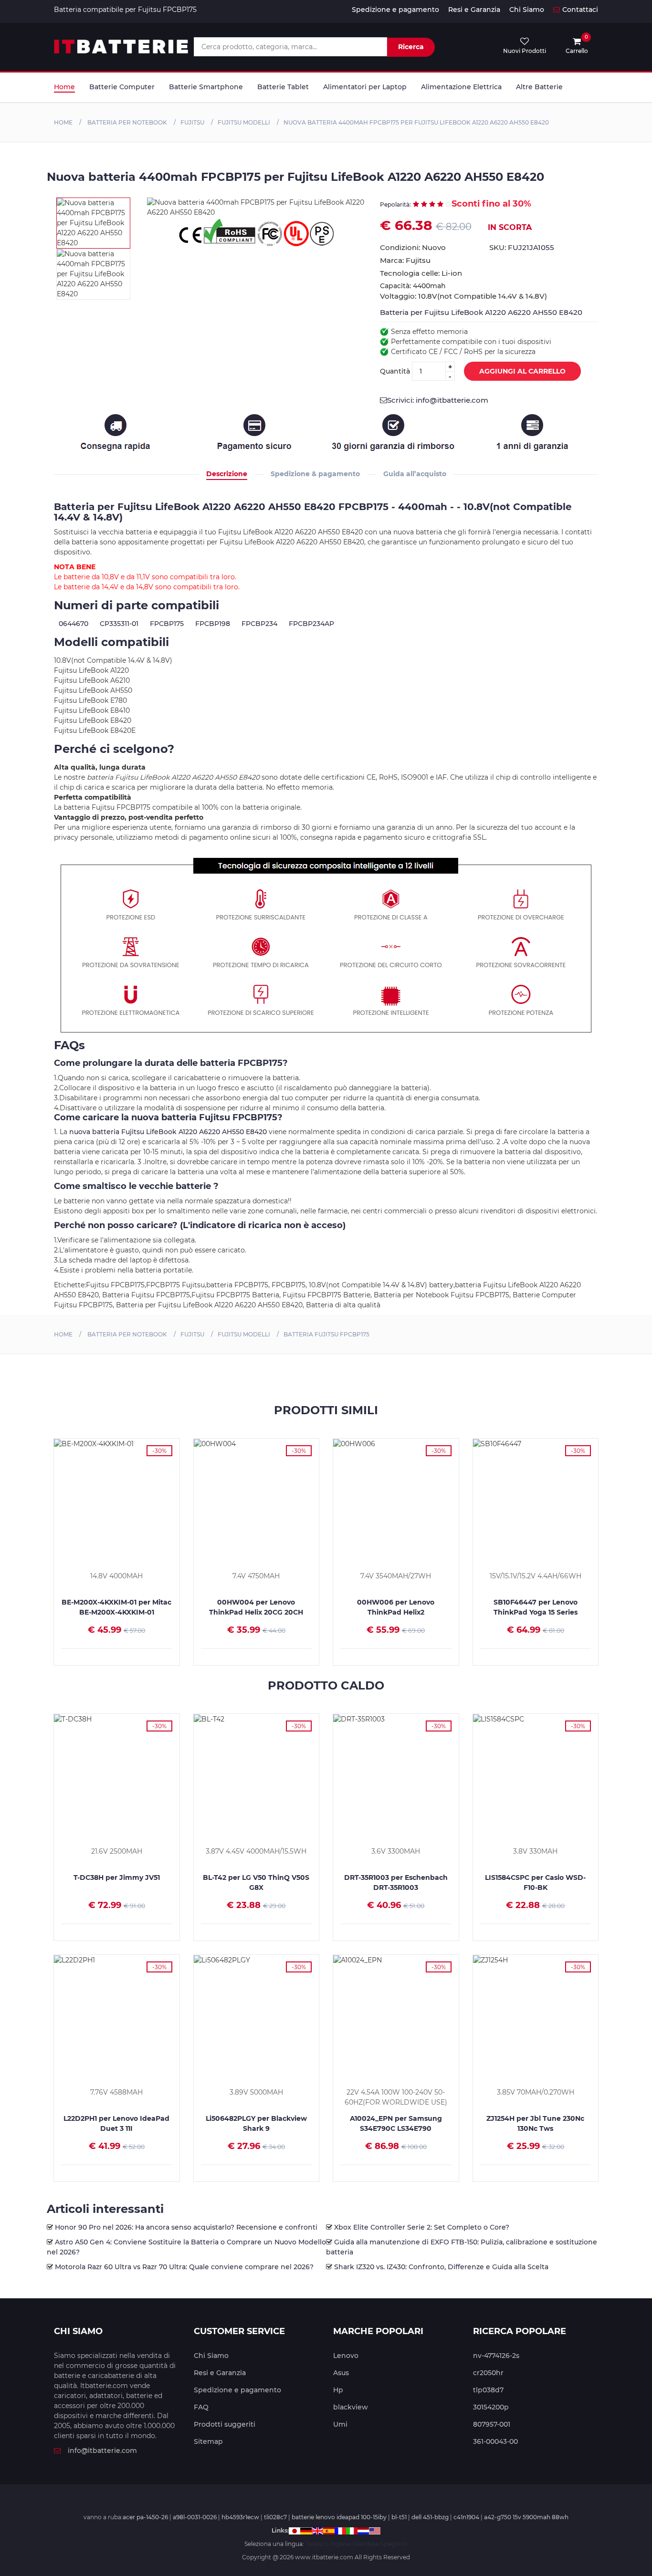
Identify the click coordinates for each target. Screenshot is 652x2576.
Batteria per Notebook (126, 122)
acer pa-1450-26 (145, 2517)
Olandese (366, 2544)
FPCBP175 (167, 624)
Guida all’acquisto (415, 474)
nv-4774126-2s (496, 2356)
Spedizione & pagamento (315, 474)
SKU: (522, 247)
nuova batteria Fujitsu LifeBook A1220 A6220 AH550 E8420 (168, 1132)
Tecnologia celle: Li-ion (421, 273)
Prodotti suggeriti (225, 2424)
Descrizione (227, 474)
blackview (351, 2407)
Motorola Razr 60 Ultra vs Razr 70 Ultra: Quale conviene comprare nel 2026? (184, 2267)
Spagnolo (394, 2544)
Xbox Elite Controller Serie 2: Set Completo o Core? (422, 2227)
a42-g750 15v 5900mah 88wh (526, 2517)
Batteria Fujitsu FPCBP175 (326, 1334)
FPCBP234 (259, 624)
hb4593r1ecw (240, 2517)
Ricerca (411, 47)
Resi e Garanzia (474, 10)
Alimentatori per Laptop (365, 87)
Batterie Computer (122, 87)
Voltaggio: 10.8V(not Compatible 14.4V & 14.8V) (463, 296)
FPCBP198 (213, 624)
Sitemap (208, 2441)
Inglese (341, 2544)
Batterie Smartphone (206, 87)
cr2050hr (488, 2373)
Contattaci (580, 10)
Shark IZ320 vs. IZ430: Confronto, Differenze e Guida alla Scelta (441, 2267)
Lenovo (346, 2356)
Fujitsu (192, 122)
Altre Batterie (539, 87)
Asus (341, 2373)
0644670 (74, 624)
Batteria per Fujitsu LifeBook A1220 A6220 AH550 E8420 (481, 312)
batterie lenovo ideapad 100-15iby (339, 2517)
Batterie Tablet (283, 87)
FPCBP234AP (311, 624)
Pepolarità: (395, 204)
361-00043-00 (495, 2441)
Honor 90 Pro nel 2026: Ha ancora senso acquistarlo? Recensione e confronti (186, 2227)
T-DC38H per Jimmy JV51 (117, 1877)
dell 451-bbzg (430, 2517)
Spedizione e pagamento (395, 10)
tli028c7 (275, 2517)
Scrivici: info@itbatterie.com (438, 400)
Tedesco (317, 2544)
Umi (340, 2424)
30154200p (491, 2407)
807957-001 (492, 2424)
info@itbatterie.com (102, 2451)
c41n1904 (466, 2517)
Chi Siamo (527, 10)
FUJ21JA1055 (531, 247)
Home (64, 87)
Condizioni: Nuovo (413, 247)
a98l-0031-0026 (195, 2517)
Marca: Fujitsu (405, 260)
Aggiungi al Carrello (522, 371)
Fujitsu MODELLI (244, 122)
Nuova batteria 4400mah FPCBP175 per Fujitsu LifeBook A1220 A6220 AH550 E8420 (416, 122)
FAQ (201, 2407)
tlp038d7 (488, 2390)
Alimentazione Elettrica (461, 87)
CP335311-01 (119, 624)
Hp (338, 2390)
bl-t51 (399, 2517)
